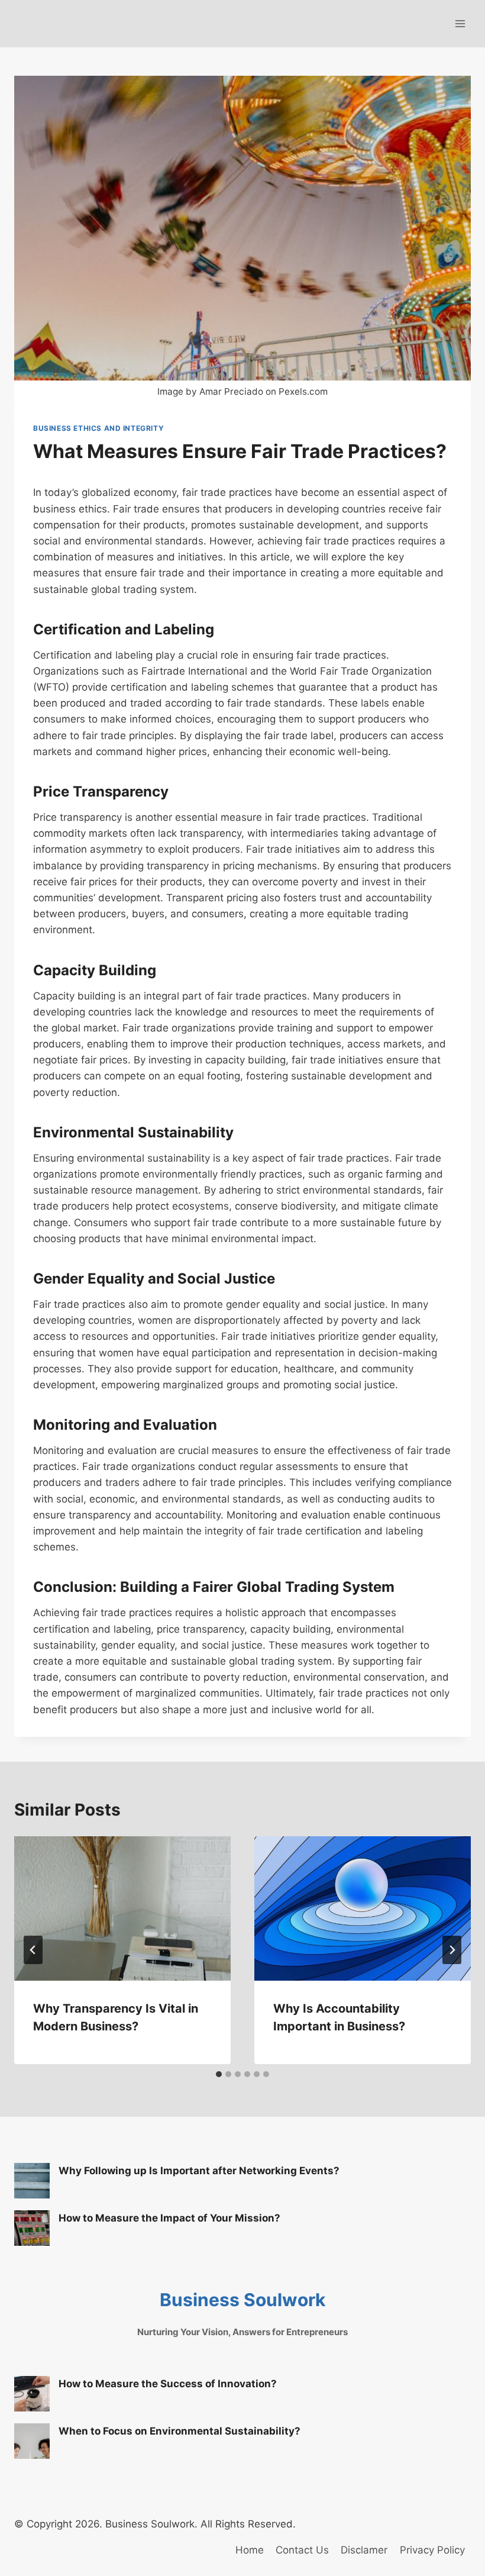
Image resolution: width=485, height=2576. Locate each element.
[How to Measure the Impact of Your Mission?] (32, 2228)
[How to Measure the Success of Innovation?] (32, 2394)
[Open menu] (460, 23)
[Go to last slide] (33, 1950)
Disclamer (364, 2550)
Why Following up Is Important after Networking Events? (199, 2171)
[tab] (219, 2074)
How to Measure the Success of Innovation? (168, 2384)
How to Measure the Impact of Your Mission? (169, 2218)
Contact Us (302, 2550)
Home (250, 2550)
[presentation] (122, 1908)
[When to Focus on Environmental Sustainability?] (32, 2441)
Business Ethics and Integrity (98, 428)
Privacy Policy (432, 2550)
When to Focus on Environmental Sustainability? (180, 2431)
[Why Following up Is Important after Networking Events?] (32, 2181)
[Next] (452, 1950)
